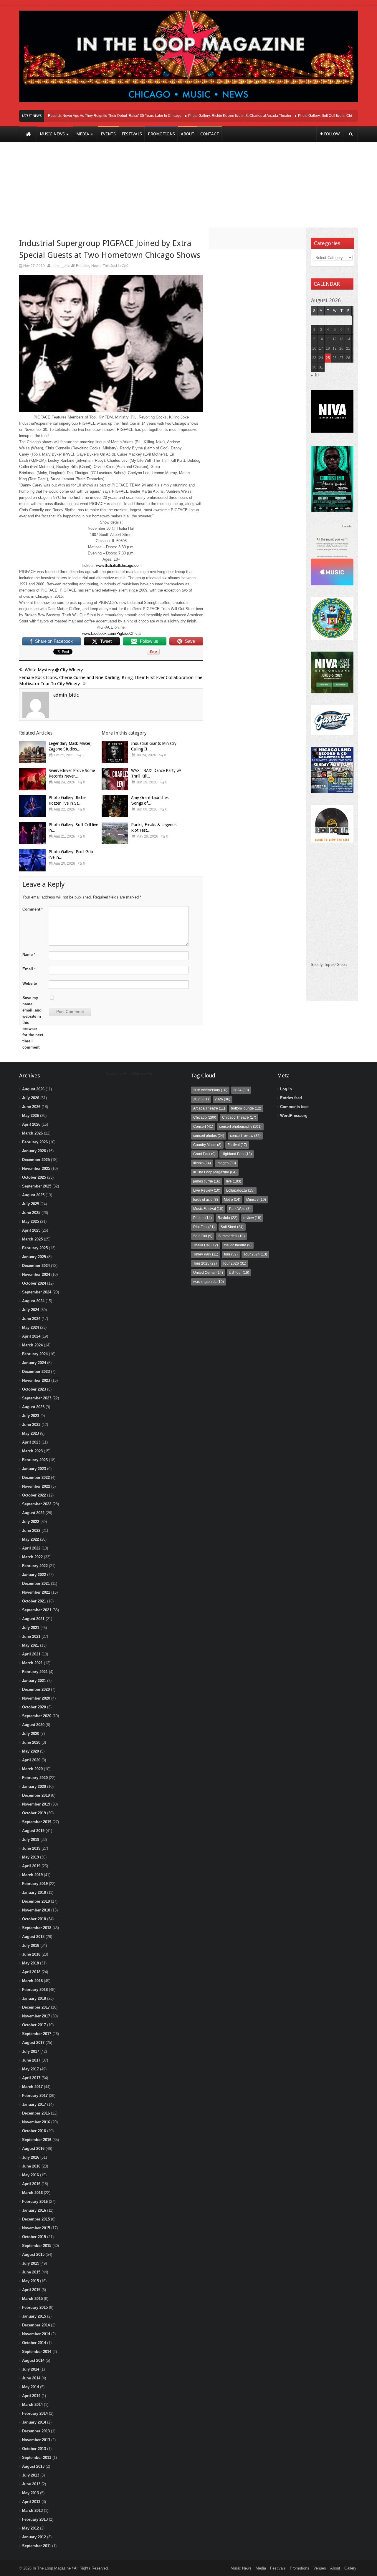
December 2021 (36, 1583)
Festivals (278, 2568)
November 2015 (36, 2228)
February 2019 (35, 1884)
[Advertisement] (188, 189)
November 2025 (36, 1169)
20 (341, 348)
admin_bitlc (61, 266)
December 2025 (36, 1160)
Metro (232, 1200)
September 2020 (37, 1716)
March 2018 (32, 1981)
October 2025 (34, 1177)
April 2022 (31, 1548)
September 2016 (37, 2140)
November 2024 (36, 1274)
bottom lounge (246, 1108)
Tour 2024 (255, 1254)
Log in (286, 1089)
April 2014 (31, 2396)
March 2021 (32, 1663)
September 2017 (37, 2034)
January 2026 (34, 1151)
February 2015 (35, 2307)
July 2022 (31, 1522)
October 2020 (34, 1707)
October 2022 (34, 1495)
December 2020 (36, 1689)
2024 (241, 1090)
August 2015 (33, 2254)
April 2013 (31, 2502)
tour (231, 1254)
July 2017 (31, 2051)
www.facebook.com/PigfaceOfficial (112, 633)
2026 (223, 1099)
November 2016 (36, 2122)
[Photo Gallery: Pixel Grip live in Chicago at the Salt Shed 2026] (32, 860)
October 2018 (34, 1919)
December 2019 (36, 1795)
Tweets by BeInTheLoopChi (129, 1074)
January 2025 (34, 1257)
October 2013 (34, 2449)
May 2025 (30, 1221)
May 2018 (30, 1963)
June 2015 (31, 2272)
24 (321, 358)
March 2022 (32, 1557)
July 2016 (31, 2157)
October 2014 (34, 2343)
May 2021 (30, 1645)
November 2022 (36, 1486)
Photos (202, 1218)
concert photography (240, 1127)
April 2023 (31, 1442)
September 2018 (37, 1928)
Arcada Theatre (209, 1108)
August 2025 (33, 1195)
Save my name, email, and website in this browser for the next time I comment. (33, 1023)
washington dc (209, 1282)
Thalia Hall (206, 1245)
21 (348, 348)
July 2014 (31, 2369)
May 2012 (30, 2528)
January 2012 (34, 2537)
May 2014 (30, 2387)
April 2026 (31, 1124)
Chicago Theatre (239, 1117)
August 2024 (33, 1301)
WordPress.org (294, 1116)
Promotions (300, 2568)
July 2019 (31, 1840)
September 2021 (37, 1610)
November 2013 (36, 2440)
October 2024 (34, 1283)
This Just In (112, 266)
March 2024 (32, 1345)
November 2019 (36, 1804)
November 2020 (36, 1698)
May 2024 (30, 1327)
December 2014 (36, 2325)
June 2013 (31, 2484)
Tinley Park (206, 1254)
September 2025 (37, 1186)
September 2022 (37, 1504)
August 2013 (33, 2466)
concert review (245, 1136)
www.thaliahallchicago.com (119, 565)
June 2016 (31, 2166)
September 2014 (37, 2352)
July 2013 (31, 2475)
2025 (201, 1099)
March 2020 (32, 1769)
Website (30, 983)
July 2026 (31, 1098)
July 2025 (31, 1204)
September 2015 (37, 2246)
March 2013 (32, 2511)
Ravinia (228, 1218)
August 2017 (33, 2043)
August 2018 (33, 1937)
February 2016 (35, 2202)
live (234, 1181)
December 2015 (36, 2219)
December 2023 (36, 1372)
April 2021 (31, 1654)
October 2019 (34, 1813)
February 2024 (35, 1354)
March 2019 (32, 1875)
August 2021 (33, 1619)
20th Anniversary (210, 1090)
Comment (33, 909)
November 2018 (36, 1910)
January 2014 (34, 2422)
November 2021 (36, 1592)
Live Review (207, 1190)
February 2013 (35, 2519)
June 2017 (31, 2060)
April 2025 (31, 1230)
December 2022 (36, 1478)
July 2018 (31, 1945)
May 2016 (30, 2175)
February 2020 (35, 1778)
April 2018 (31, 1972)
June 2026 (31, 1107)
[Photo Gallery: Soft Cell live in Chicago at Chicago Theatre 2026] (32, 833)
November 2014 (36, 2334)
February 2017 (35, 2096)
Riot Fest (204, 1227)
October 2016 (34, 2131)
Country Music (207, 1145)
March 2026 (32, 1133)
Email (29, 969)
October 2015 (34, 2237)
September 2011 (37, 2546)
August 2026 (33, 1089)
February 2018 (35, 1990)
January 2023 (34, 1469)
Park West (240, 1209)
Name (29, 955)
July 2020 (31, 1734)
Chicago (205, 1117)
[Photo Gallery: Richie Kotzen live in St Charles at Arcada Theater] (32, 806)
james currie (207, 1181)
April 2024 (31, 1336)
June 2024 (31, 1319)
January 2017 (34, 2104)
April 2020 (31, 1760)
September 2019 (37, 1822)
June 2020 (31, 1742)
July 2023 (31, 1416)
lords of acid (206, 1200)
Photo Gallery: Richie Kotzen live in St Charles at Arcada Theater (219, 116)
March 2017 (32, 2087)
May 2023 (30, 1433)
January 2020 (34, 1787)
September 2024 (37, 1292)
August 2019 (33, 1831)
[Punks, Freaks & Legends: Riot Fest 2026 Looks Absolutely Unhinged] (115, 833)
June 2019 (31, 1848)
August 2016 (33, 2149)
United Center (208, 1273)
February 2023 (35, 1460)
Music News (241, 2568)
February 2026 (35, 1142)
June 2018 (31, 1954)
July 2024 (31, 1310)
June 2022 (31, 1531)
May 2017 (30, 2069)
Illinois (202, 1163)
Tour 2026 (234, 1263)
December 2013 (36, 2431)
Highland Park (237, 1154)
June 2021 (31, 1636)
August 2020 (33, 1725)
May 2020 (30, 1751)
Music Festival (208, 1209)
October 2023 (34, 1389)
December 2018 (36, 1901)
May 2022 (30, 1539)
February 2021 (35, 1672)
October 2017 (34, 2025)
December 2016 (36, 2113)
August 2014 (33, 2360)
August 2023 (33, 1407)
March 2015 (32, 2299)
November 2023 (36, 1380)
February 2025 (35, 1248)
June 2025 (31, 1213)
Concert (203, 1127)
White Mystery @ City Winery (54, 670)
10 (321, 339)
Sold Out (203, 1236)
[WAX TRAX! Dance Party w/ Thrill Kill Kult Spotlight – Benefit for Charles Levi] (115, 779)
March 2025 (32, 1239)
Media (261, 2568)
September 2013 (37, 2458)
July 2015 (31, 2263)
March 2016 (32, 2193)
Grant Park (204, 1154)
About (335, 2568)
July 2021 (31, 1628)
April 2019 (31, 1866)
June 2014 (31, 2378)
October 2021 (34, 1601)
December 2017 (36, 2007)
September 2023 (37, 1398)
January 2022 (34, 1575)
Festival (237, 1145)
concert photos (209, 1136)
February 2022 (35, 1566)
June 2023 (31, 1425)
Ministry (256, 1200)
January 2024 (34, 1363)
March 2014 (32, 2405)
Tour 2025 (205, 1263)
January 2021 (34, 1681)
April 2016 (31, 2184)
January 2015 (34, 2316)
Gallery (350, 2568)
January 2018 (34, 1998)
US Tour (239, 1273)
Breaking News (88, 266)
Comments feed (294, 1107)
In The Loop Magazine (215, 1172)
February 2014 (35, 2413)
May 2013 (30, 2493)
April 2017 (31, 2078)
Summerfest (232, 1236)
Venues (320, 2568)
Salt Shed (232, 1227)
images (226, 1163)
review (252, 1218)
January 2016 (34, 2210)
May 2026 (30, 1116)
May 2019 (30, 1857)
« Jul (315, 375)
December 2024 (36, 1266)
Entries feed (291, 1098)
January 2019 (34, 1892)
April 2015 (31, 2290)
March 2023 (32, 1451)
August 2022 (33, 1513)
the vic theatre (238, 1245)
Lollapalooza (240, 1190)
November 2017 (36, 2016)
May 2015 (30, 2281)
